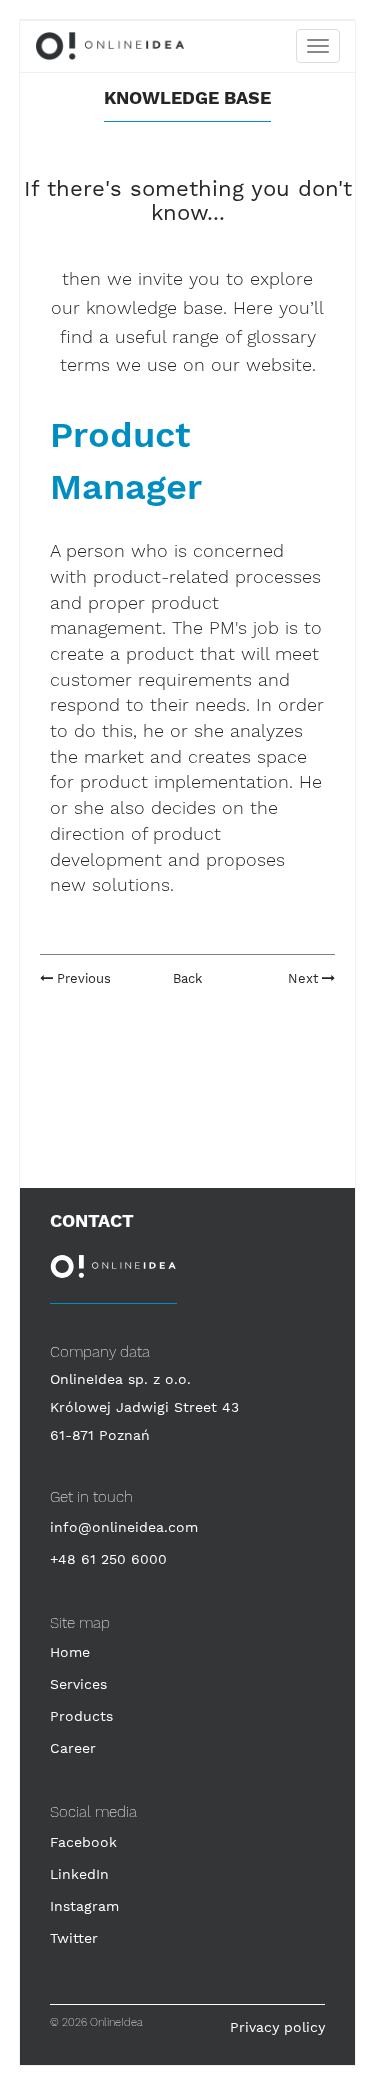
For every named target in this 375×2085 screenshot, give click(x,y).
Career (73, 1748)
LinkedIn (79, 1874)
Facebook (83, 1842)
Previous (82, 978)
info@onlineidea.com (124, 1527)
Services (78, 1684)
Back (187, 978)
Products (81, 1716)
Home (70, 1652)
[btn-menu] (318, 46)
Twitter (74, 1938)
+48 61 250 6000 (108, 1559)
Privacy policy (277, 2027)
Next (305, 978)
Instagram (84, 1906)
